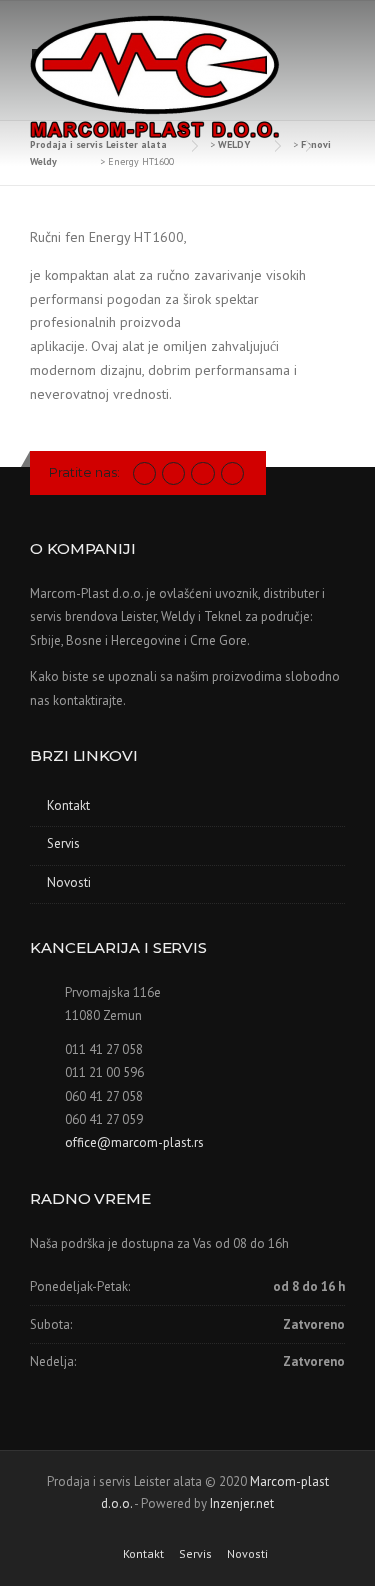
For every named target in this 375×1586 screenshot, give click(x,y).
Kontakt (68, 805)
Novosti (69, 882)
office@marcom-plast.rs (134, 1142)
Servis (63, 843)
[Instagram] (173, 472)
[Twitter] (144, 472)
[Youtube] (202, 472)
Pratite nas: (84, 472)
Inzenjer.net (242, 1503)
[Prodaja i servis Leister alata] (155, 79)
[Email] (232, 472)
